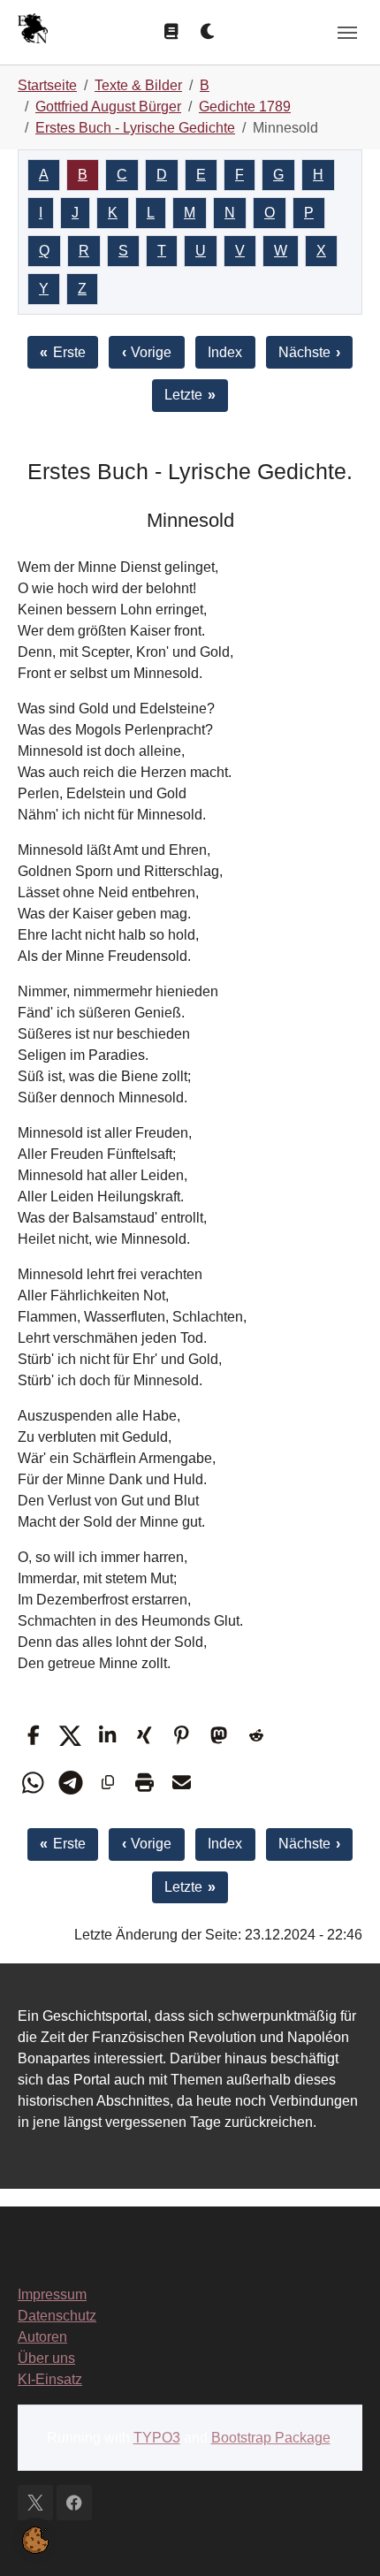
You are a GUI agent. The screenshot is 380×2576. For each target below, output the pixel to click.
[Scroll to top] (341, 2537)
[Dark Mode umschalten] (209, 32)
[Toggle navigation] (347, 33)
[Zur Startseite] (33, 30)
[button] (33, 1736)
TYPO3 (157, 2438)
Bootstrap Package (271, 2438)
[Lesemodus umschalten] (171, 32)
